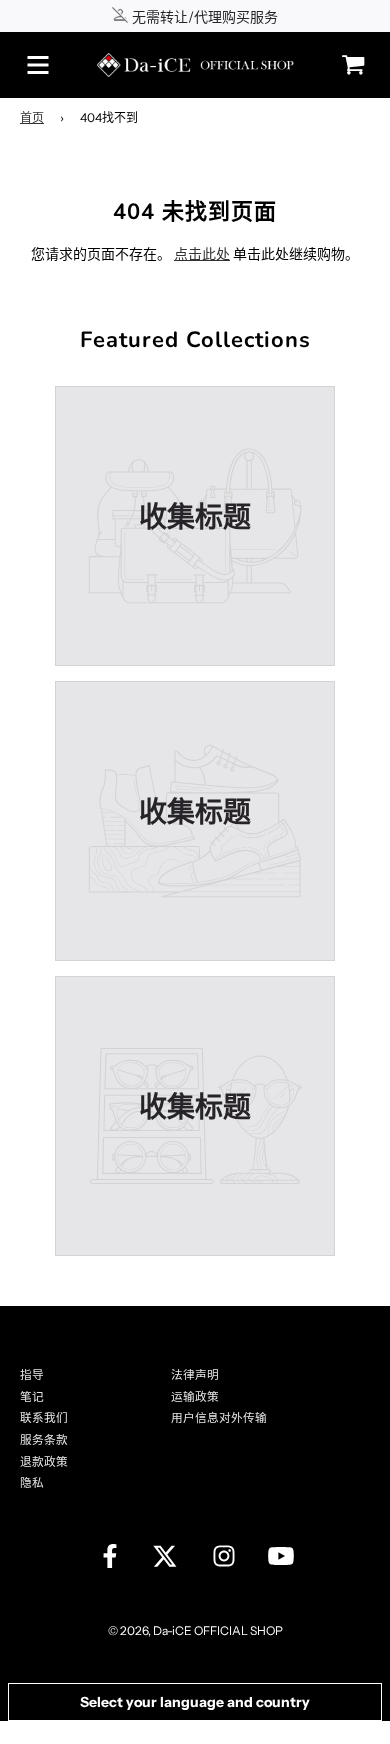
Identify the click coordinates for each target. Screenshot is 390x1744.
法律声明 (195, 1375)
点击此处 (202, 254)
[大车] (348, 64)
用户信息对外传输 (219, 1418)
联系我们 (44, 1418)
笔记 (32, 1397)
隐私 (32, 1483)
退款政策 (44, 1462)
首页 (32, 117)
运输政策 (195, 1397)
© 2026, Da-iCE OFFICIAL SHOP (195, 1630)
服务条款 (44, 1440)
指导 (32, 1375)
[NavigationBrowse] (38, 65)
